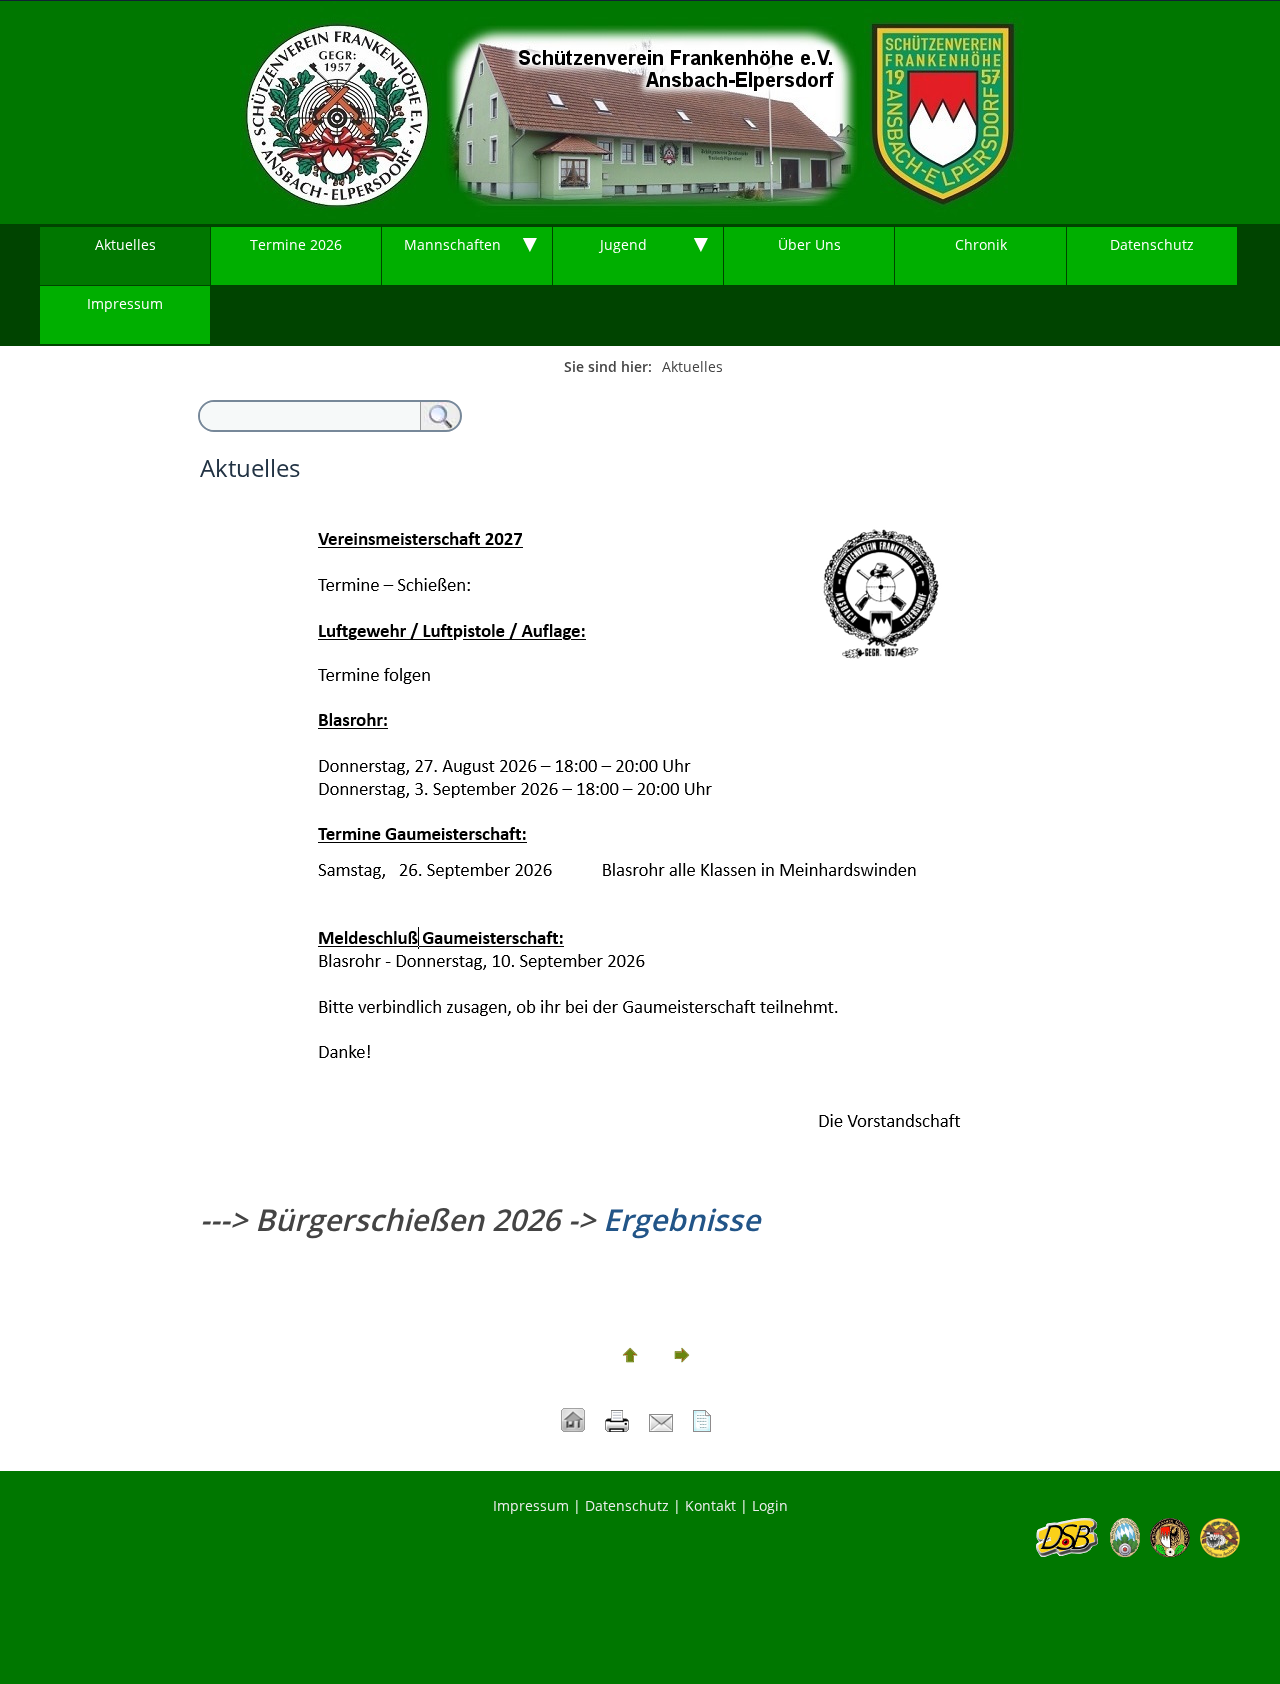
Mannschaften (452, 244)
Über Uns (809, 244)
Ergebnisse (681, 1219)
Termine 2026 (296, 244)
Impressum (125, 303)
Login (770, 1505)
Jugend (623, 244)
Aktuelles (125, 244)
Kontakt (710, 1505)
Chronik (981, 244)
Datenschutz (1152, 244)
